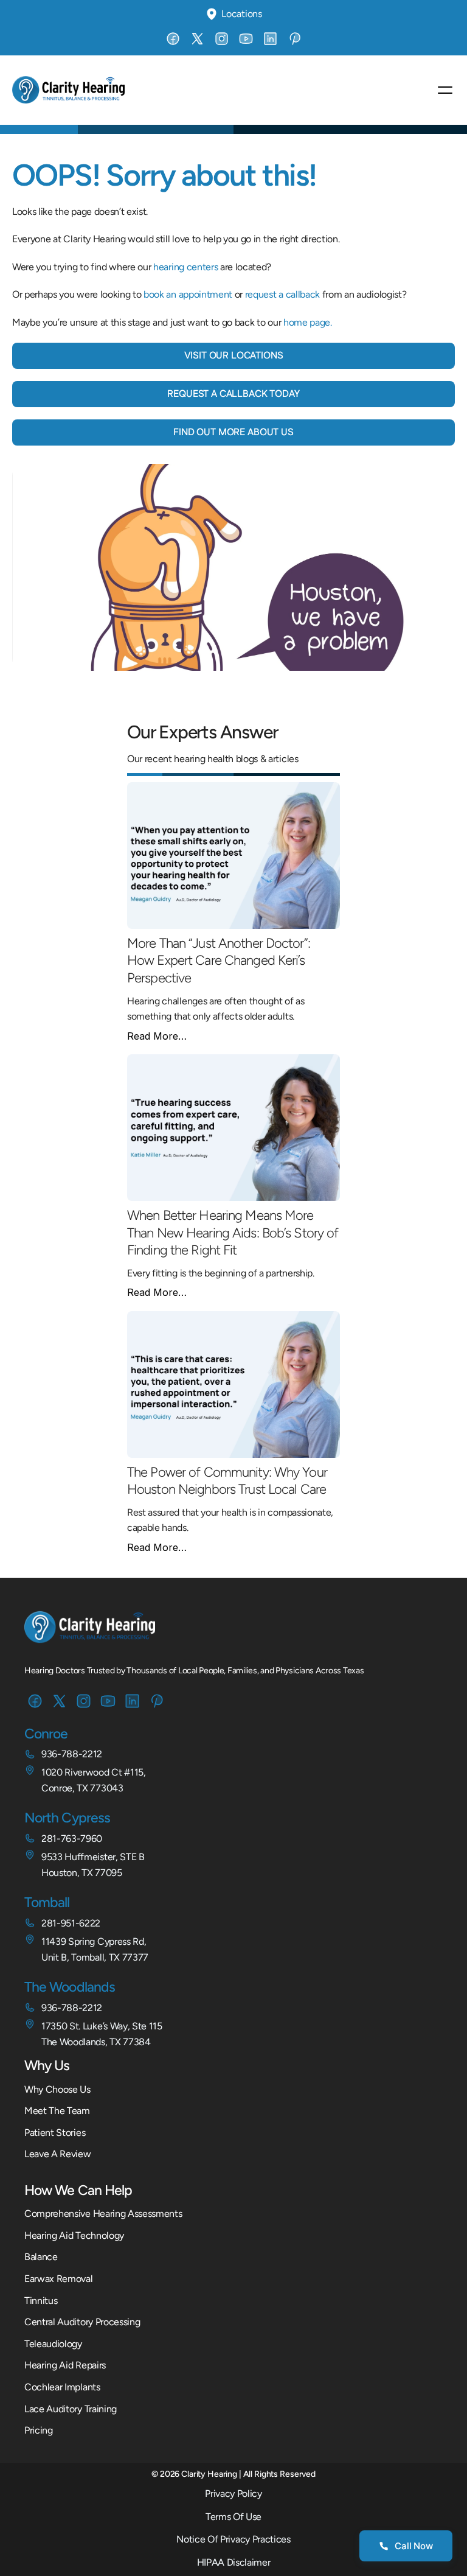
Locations (241, 14)
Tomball (47, 1902)
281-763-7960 (72, 1839)
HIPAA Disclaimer (234, 2562)
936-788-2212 (72, 1754)
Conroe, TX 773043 (82, 1788)
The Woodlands (70, 1987)
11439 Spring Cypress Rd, (94, 1941)
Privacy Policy (233, 2494)
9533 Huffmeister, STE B (93, 1857)
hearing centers (185, 267)
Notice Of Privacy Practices (233, 2539)
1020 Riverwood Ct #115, (94, 1772)
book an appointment (188, 294)
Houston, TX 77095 (82, 1873)
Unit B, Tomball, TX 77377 (95, 1957)
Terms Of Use (233, 2517)
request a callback (282, 294)
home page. (308, 322)
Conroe (46, 1734)
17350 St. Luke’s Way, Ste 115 (102, 2026)
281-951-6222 (71, 1923)
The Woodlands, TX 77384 (96, 2042)
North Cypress (67, 1818)
